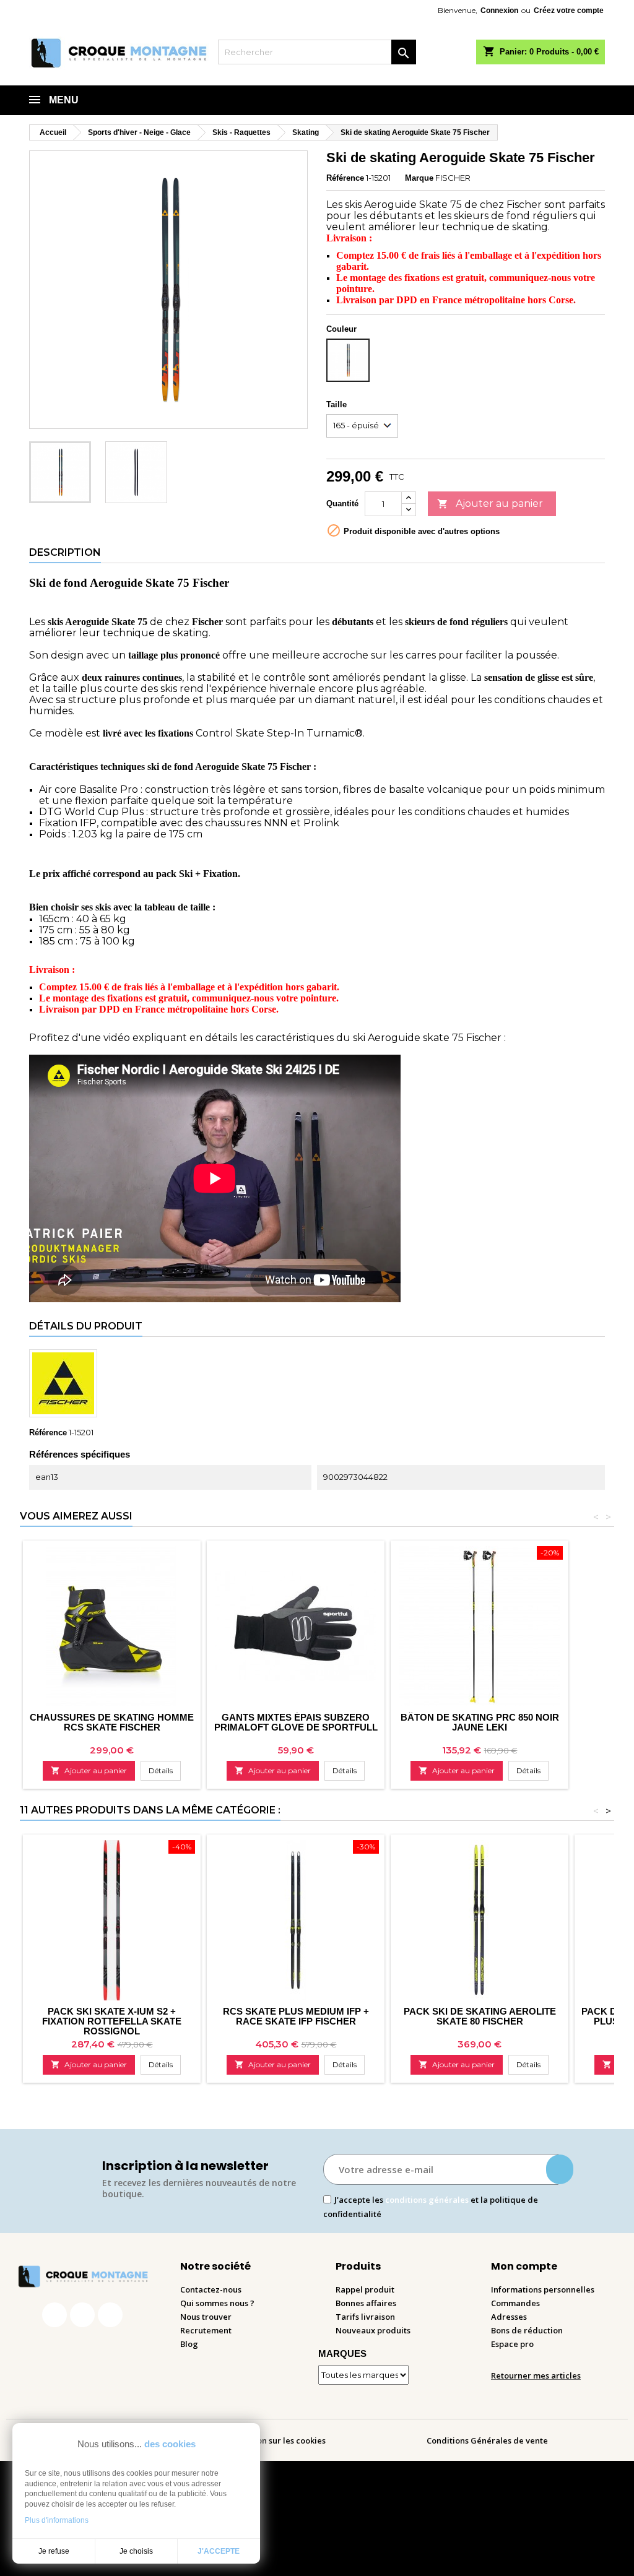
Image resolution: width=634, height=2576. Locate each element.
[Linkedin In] (110, 2315)
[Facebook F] (54, 2315)
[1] (560, 2169)
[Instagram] (82, 2315)
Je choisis (136, 2551)
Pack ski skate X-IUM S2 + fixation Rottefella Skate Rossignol (112, 2021)
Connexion (499, 11)
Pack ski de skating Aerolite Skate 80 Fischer (480, 2016)
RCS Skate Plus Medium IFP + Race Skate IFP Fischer (296, 2016)
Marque (419, 178)
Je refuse (54, 2551)
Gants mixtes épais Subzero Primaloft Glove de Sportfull (296, 1722)
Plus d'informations (57, 2520)
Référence (345, 178)
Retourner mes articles (536, 2375)
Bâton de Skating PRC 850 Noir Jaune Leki (480, 1722)
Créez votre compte (569, 11)
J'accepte (219, 2551)
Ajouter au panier (490, 504)
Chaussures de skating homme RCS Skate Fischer (112, 1722)
